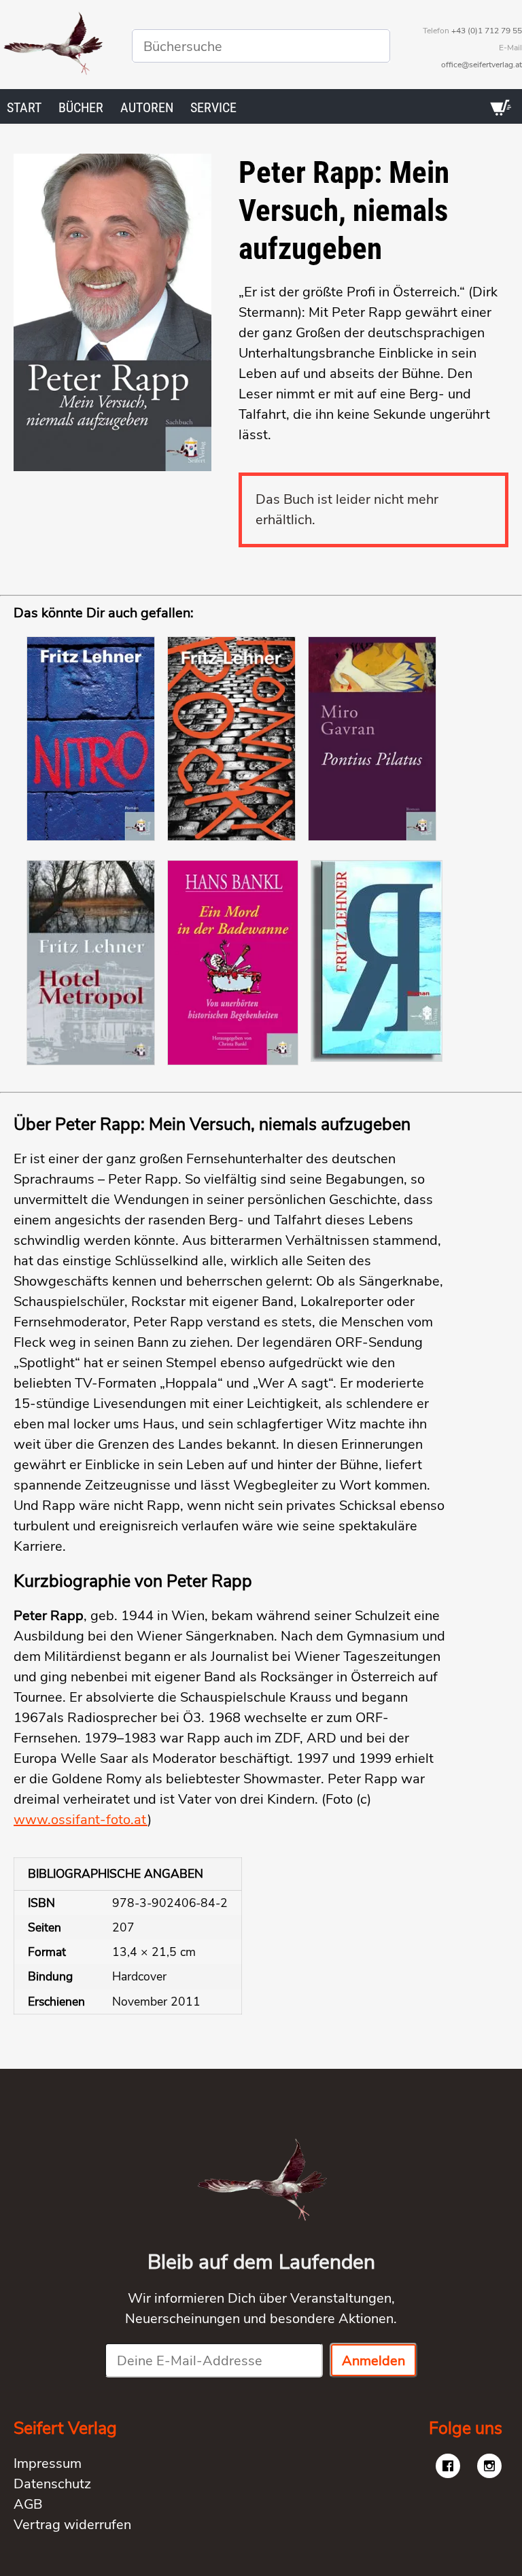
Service (213, 107)
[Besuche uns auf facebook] (448, 2466)
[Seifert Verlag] (52, 46)
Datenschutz (52, 2484)
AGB (28, 2504)
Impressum (48, 2463)
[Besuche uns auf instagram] (489, 2466)
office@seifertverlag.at (482, 65)
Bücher (81, 107)
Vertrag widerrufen (72, 2525)
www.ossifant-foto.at (81, 1820)
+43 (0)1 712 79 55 (487, 31)
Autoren (147, 107)
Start (24, 107)
